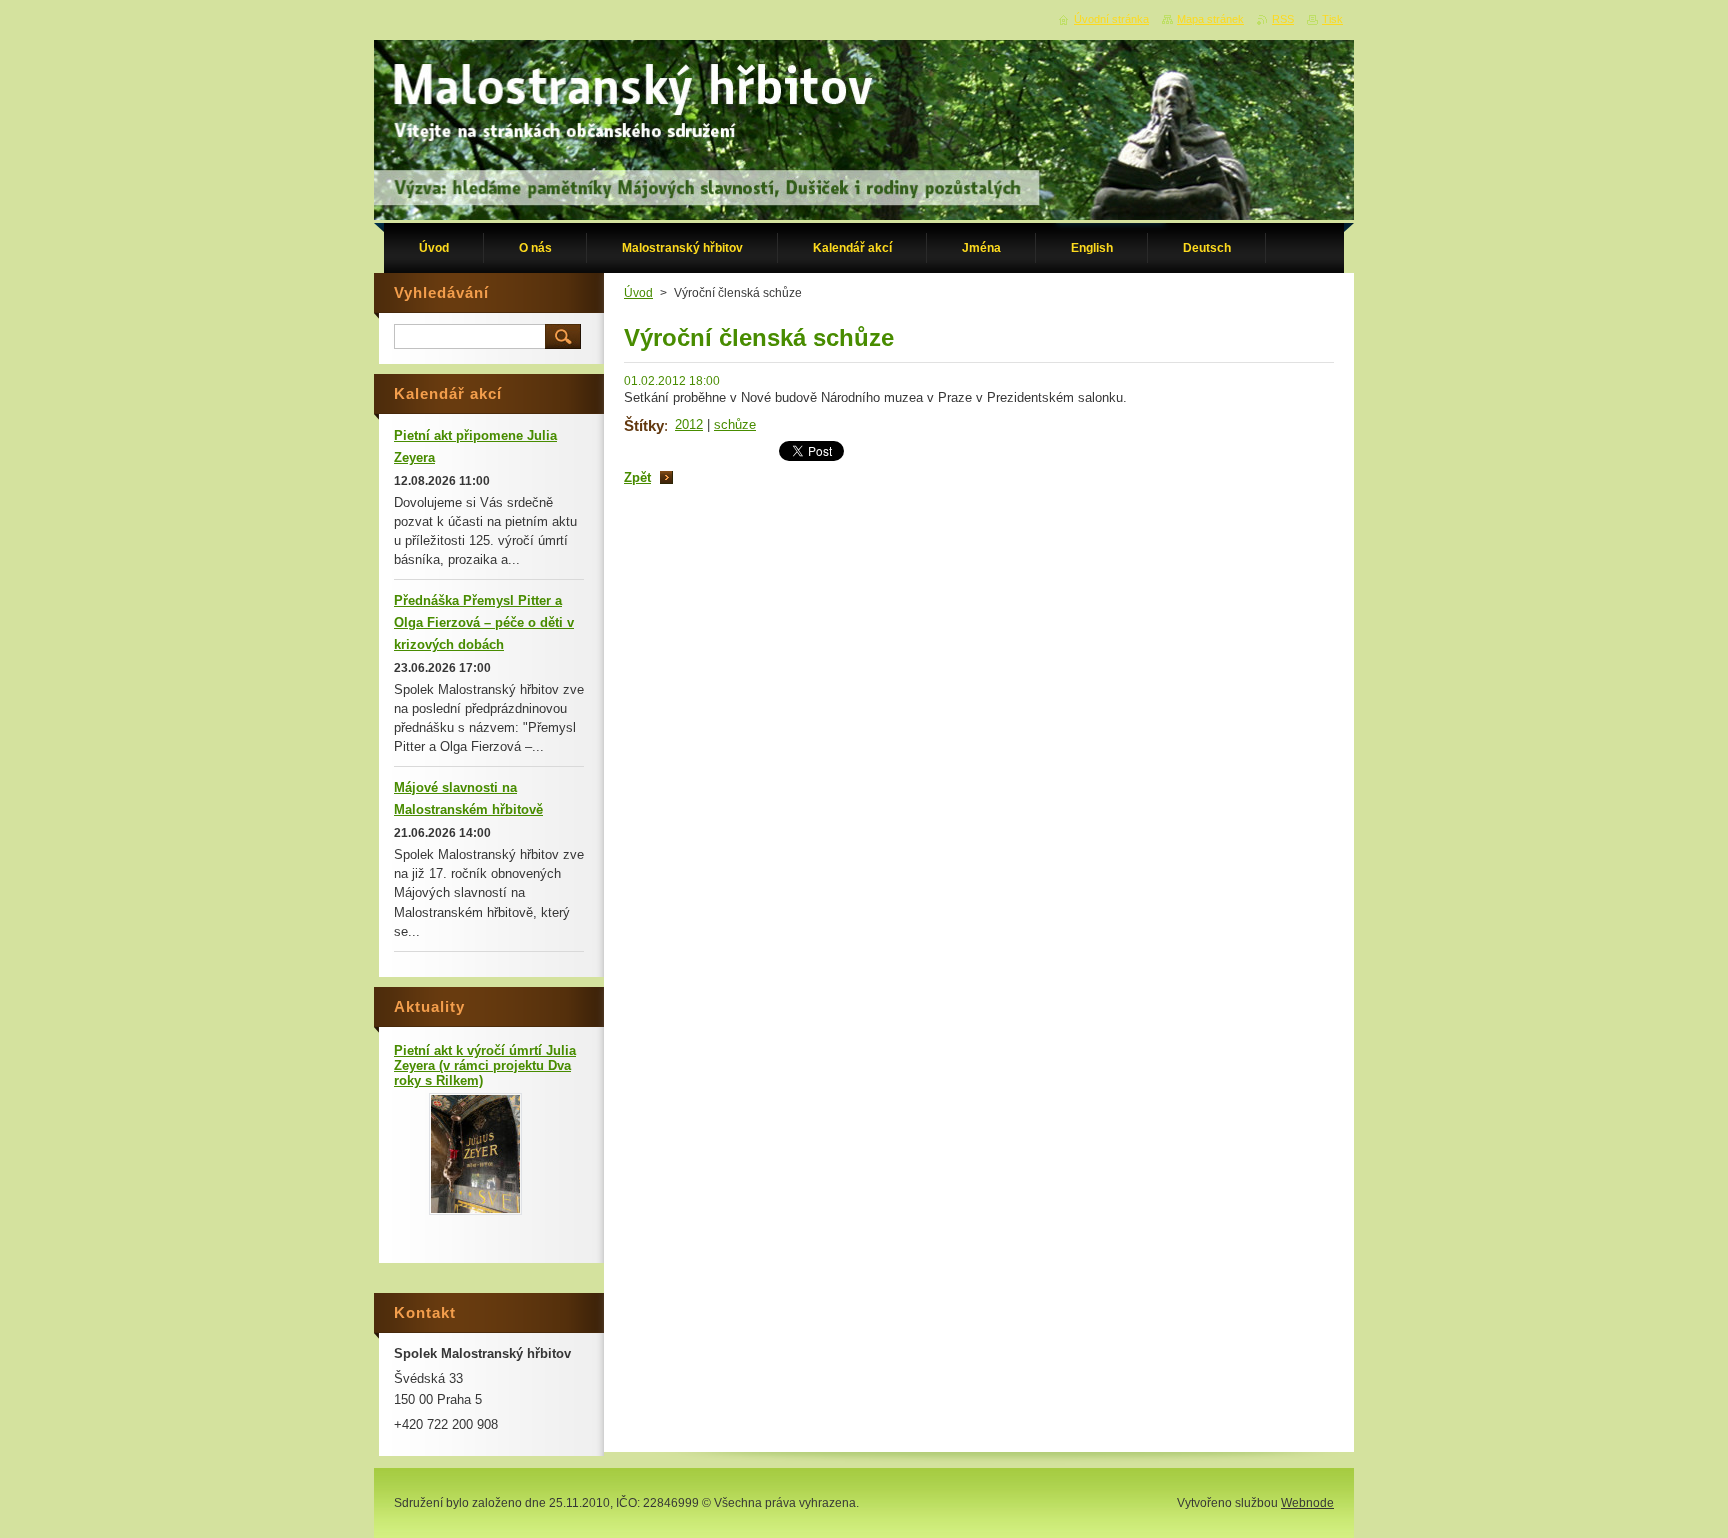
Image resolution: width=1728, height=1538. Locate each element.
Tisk (1332, 19)
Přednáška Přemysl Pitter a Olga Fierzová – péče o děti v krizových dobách (484, 622)
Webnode (1307, 1503)
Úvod (638, 293)
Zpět (637, 477)
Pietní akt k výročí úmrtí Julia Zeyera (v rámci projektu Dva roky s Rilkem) (485, 1065)
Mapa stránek (1210, 19)
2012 (689, 424)
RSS (1283, 19)
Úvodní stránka (1111, 19)
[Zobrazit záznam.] (475, 1210)
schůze (735, 424)
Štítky (644, 425)
